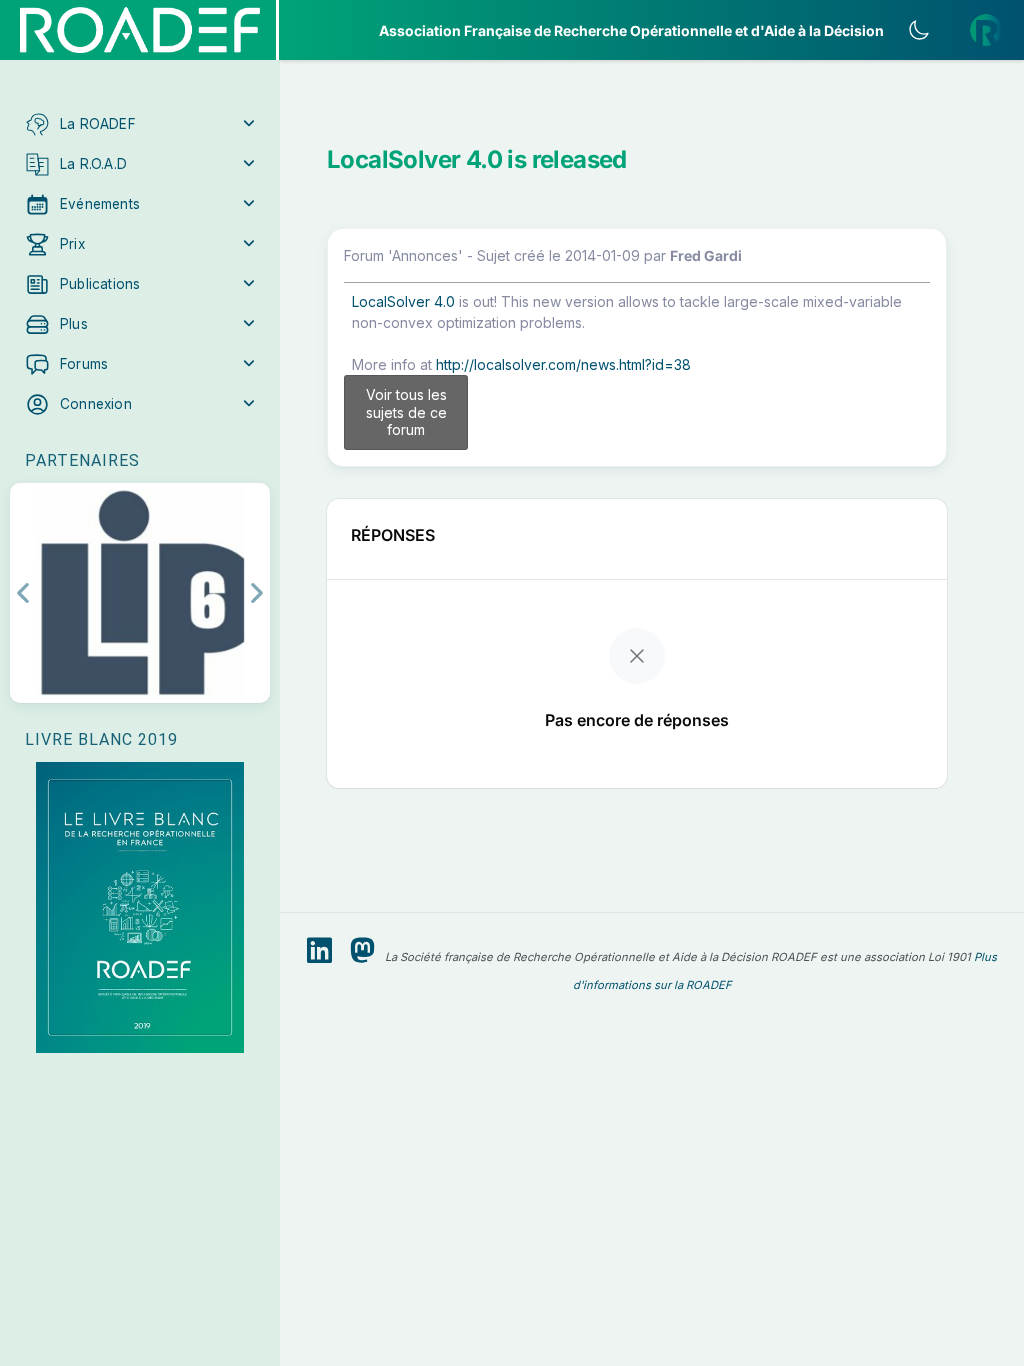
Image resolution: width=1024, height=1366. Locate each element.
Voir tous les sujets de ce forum (406, 412)
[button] (140, 124)
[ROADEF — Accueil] (140, 30)
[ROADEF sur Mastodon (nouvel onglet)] (362, 951)
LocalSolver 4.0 (403, 301)
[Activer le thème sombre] (919, 30)
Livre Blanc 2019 (101, 739)
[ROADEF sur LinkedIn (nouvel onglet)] (319, 951)
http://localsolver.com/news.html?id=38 (563, 364)
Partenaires (82, 460)
